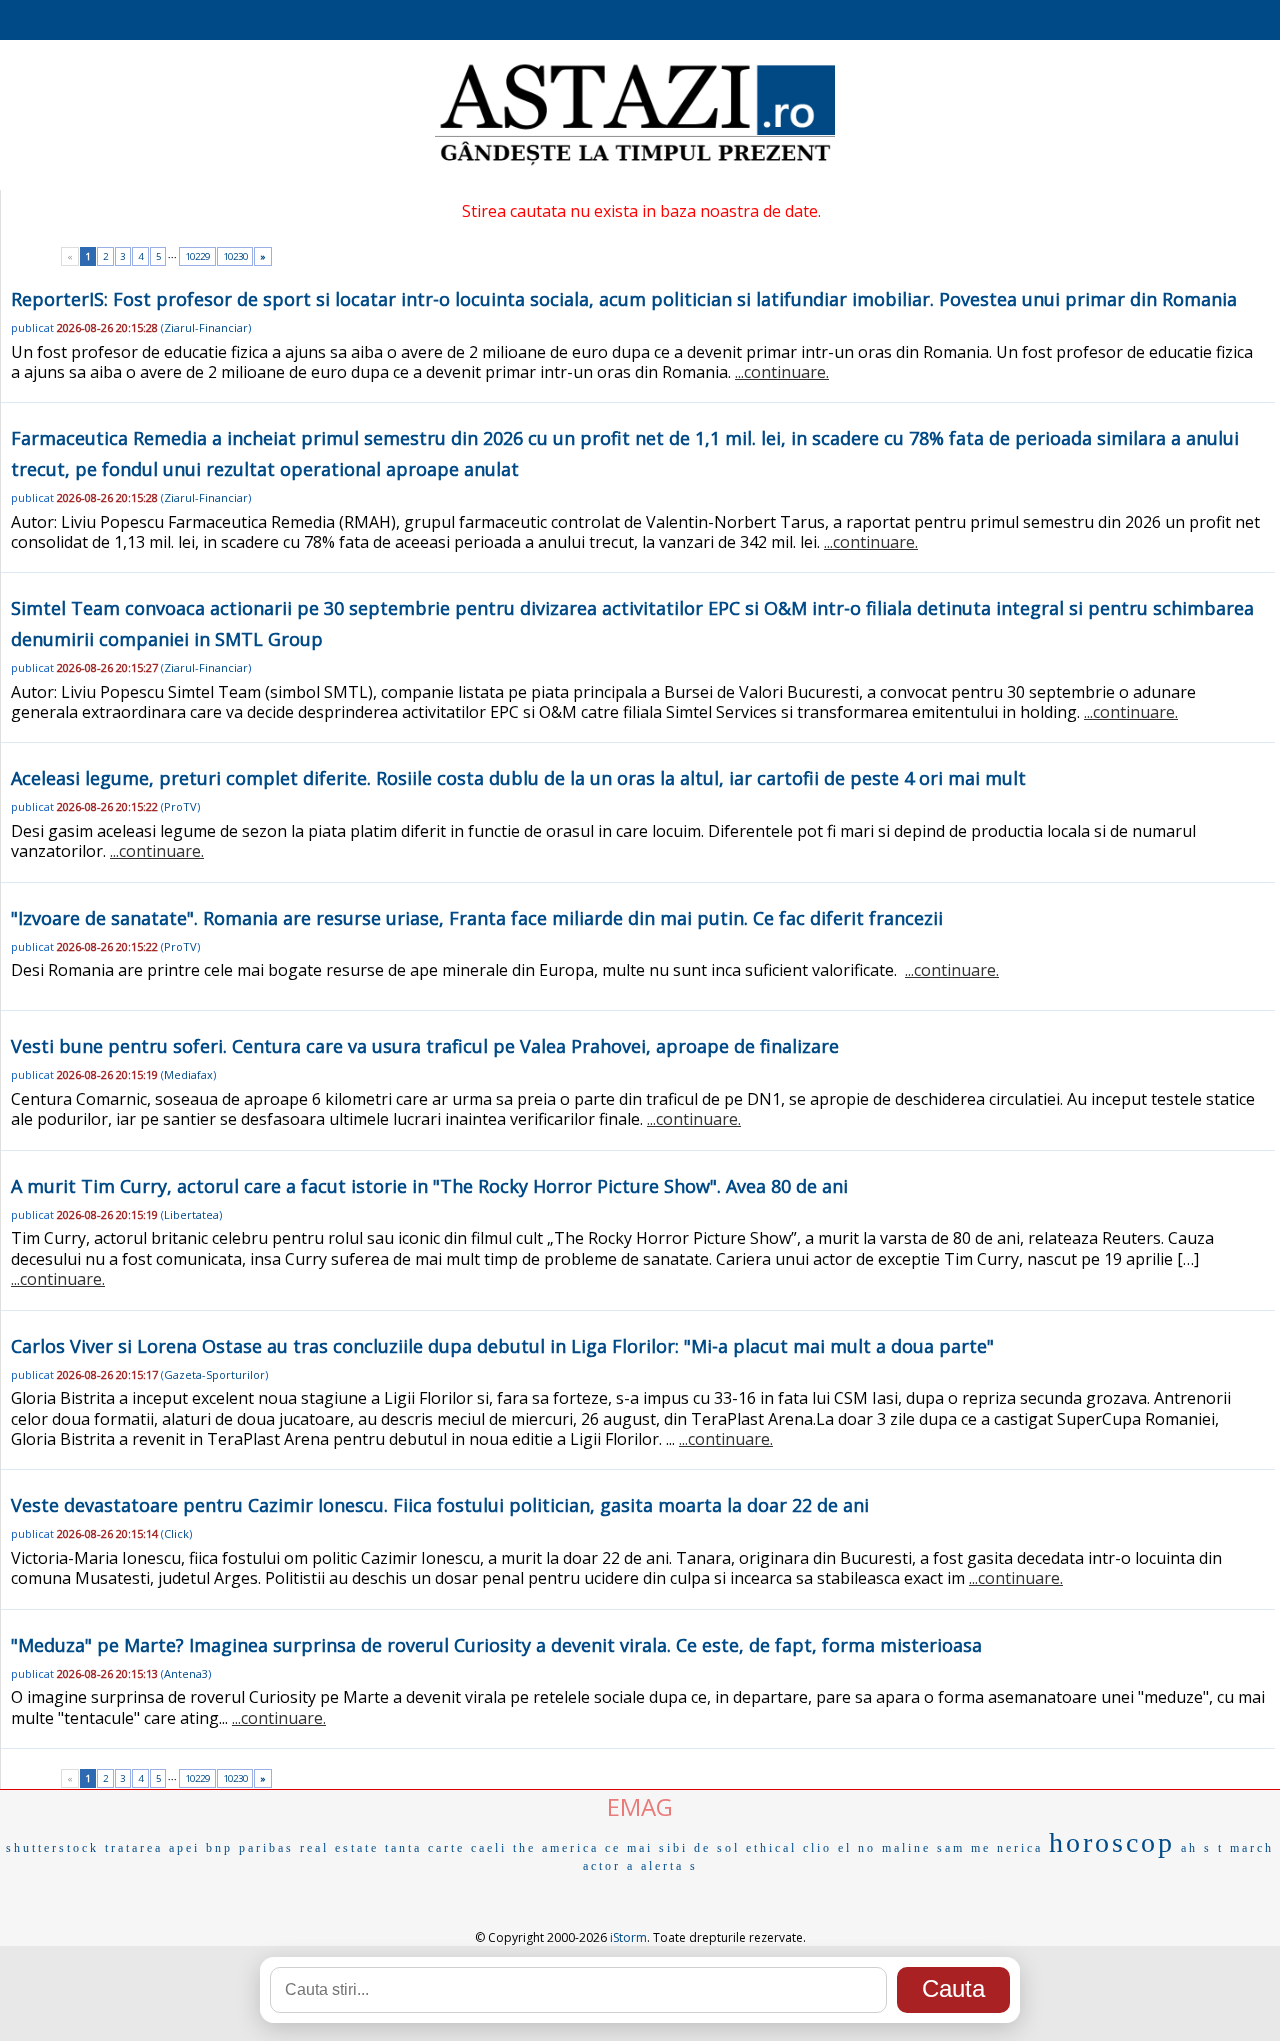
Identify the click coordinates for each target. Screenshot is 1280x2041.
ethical (771, 1848)
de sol (717, 1848)
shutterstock (52, 1848)
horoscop (1112, 1842)
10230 (235, 256)
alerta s (669, 1866)
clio (817, 1848)
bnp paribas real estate (292, 1848)
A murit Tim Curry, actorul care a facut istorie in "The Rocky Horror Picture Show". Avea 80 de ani (429, 1186)
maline (906, 1848)
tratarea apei (152, 1848)
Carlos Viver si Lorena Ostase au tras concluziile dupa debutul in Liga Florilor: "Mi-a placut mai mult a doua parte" (502, 1346)
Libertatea (191, 1214)
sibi (673, 1848)
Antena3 (186, 1673)
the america (556, 1848)
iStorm (628, 1937)
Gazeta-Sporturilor (214, 1374)
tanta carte (425, 1848)
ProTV (180, 806)
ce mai (629, 1848)
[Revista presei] (635, 163)
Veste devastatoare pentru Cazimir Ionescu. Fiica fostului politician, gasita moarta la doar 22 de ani (440, 1505)
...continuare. (782, 372)
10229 (197, 256)
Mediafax (188, 1074)
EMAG (640, 1806)
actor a (609, 1866)
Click (176, 1533)
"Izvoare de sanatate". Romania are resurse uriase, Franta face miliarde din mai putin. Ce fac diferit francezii (477, 918)
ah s (1196, 1848)
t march (1246, 1848)
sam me (964, 1848)
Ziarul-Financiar (206, 327)
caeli (489, 1848)
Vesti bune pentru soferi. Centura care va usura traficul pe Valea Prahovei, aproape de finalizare (425, 1046)
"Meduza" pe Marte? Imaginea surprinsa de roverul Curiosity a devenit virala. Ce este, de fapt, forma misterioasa (496, 1645)
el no (857, 1848)
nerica (1020, 1848)
